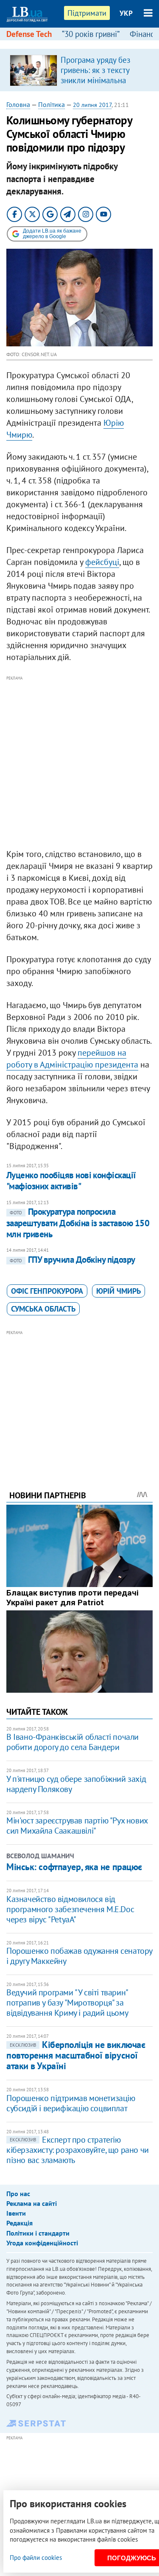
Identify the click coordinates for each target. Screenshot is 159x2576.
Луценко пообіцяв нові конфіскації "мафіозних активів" (71, 1181)
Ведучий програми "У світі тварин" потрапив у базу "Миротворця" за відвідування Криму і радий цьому (67, 2003)
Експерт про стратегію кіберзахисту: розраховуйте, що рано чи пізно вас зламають (78, 2150)
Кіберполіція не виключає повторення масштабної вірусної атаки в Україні (76, 2055)
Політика (52, 104)
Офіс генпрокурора (47, 1291)
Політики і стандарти (38, 2233)
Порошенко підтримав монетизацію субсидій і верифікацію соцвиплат (71, 2103)
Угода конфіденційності (42, 2243)
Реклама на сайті (32, 2203)
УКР (126, 13)
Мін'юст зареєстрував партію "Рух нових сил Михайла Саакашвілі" (77, 1826)
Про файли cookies (36, 2558)
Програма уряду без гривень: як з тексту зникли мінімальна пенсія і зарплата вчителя (95, 80)
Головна (18, 104)
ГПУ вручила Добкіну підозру (73, 1260)
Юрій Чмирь (119, 1291)
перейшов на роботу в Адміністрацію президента (72, 1059)
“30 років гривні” (91, 34)
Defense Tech (29, 34)
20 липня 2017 (92, 105)
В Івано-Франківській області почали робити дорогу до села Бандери (73, 1742)
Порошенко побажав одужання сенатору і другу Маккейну (79, 1956)
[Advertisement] (79, 763)
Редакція (20, 2223)
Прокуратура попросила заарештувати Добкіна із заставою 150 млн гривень (78, 1223)
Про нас (18, 2194)
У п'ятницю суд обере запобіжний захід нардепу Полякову (76, 1784)
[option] (79, 70)
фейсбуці (102, 562)
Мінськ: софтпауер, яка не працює (74, 1867)
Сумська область (43, 1309)
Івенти (16, 2213)
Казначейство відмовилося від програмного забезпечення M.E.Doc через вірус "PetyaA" (70, 1909)
